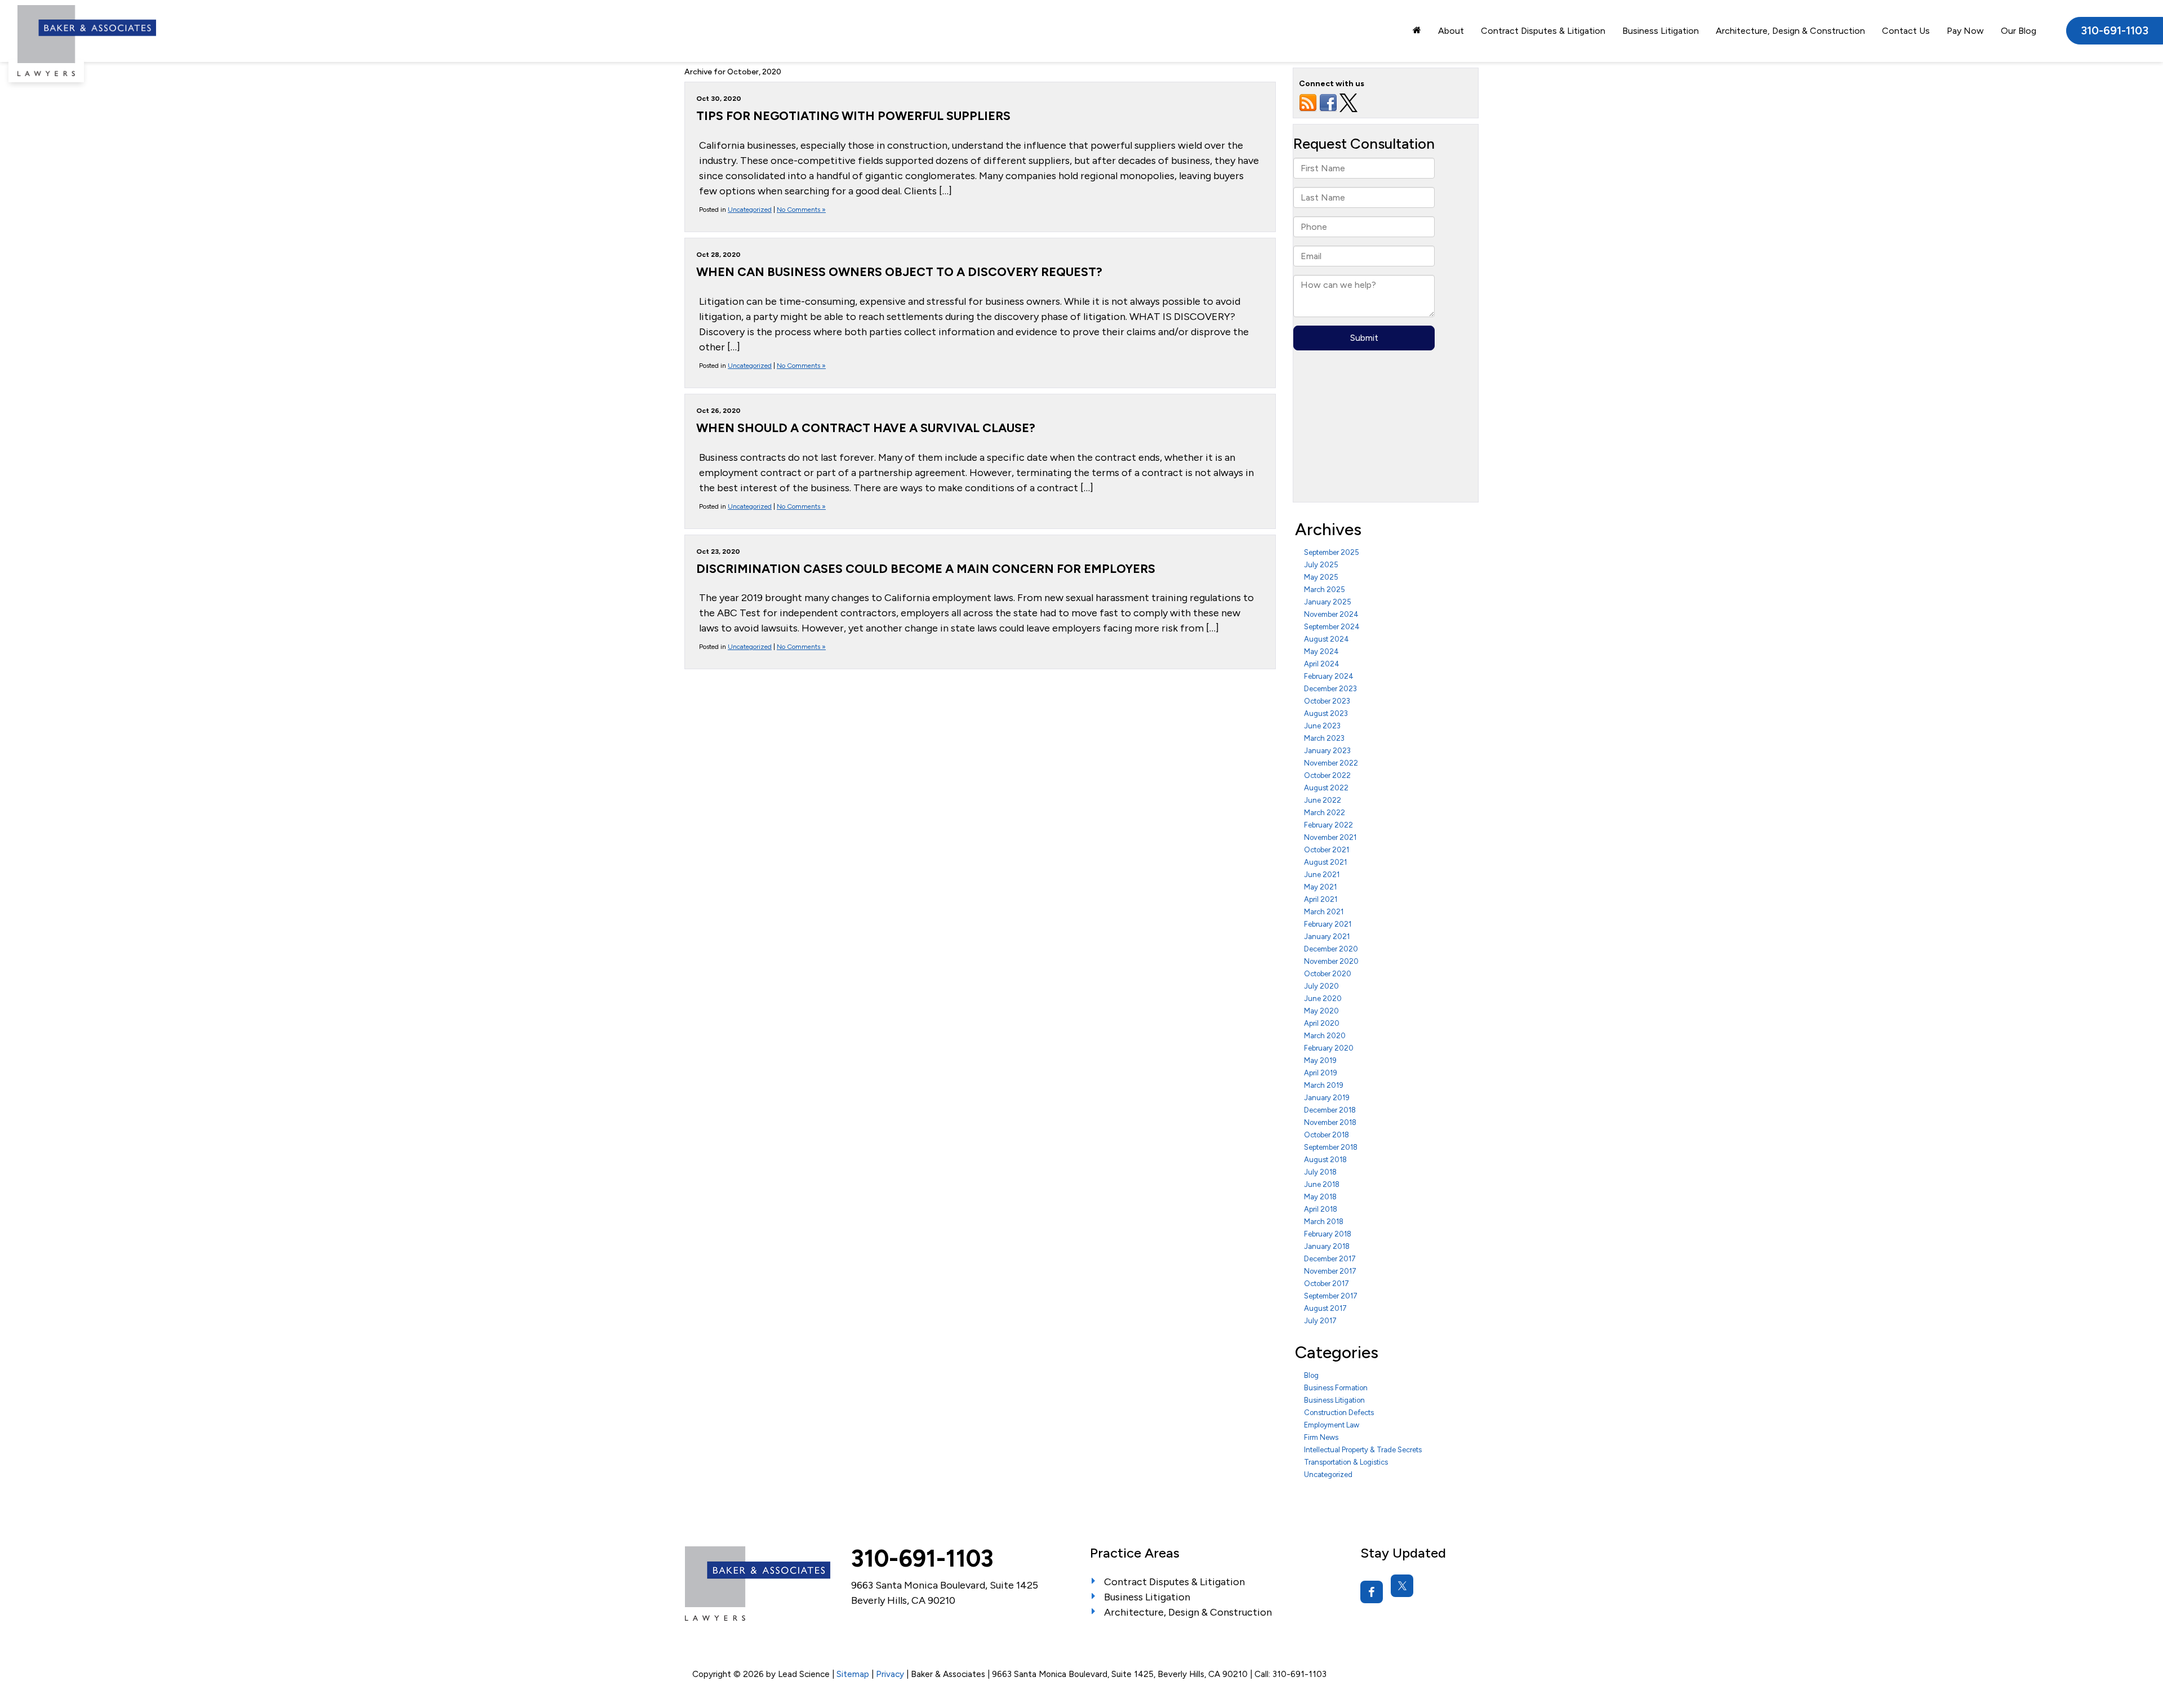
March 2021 (1324, 912)
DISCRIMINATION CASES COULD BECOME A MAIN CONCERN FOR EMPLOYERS (926, 568)
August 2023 (1326, 713)
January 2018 (1327, 1246)
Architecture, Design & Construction (1188, 1612)
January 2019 (1327, 1098)
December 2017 (1330, 1259)
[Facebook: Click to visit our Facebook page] (1372, 1592)
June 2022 (1323, 800)
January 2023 (1327, 751)
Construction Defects (1339, 1413)
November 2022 (1331, 763)
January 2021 (1327, 937)
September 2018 (1331, 1147)
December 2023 (1330, 689)
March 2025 (1325, 590)
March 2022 (1325, 813)
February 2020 (1329, 1048)
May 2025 (1321, 577)
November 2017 (1330, 1271)
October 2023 (1327, 701)
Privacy (890, 1674)
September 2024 (1332, 627)
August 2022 (1326, 788)
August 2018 (1325, 1160)
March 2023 (1324, 738)
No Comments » (801, 210)
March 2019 (1324, 1085)
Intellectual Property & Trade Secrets (1363, 1450)
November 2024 (1331, 614)
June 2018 (1322, 1184)
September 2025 (1332, 552)
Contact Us (1906, 31)
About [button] (1451, 31)
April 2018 (1321, 1209)
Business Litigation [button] (1661, 31)
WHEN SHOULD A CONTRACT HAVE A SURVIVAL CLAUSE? (866, 428)
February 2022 (1328, 825)
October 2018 (1327, 1135)
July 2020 (1321, 986)
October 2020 (1328, 974)
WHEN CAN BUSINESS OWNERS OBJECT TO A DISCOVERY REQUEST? (899, 272)
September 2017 (1331, 1296)
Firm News (1321, 1437)
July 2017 (1320, 1321)
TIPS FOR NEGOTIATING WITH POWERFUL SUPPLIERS (853, 115)
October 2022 (1327, 775)
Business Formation (1336, 1388)
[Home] (1417, 30)
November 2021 (1330, 837)
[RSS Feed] (1308, 102)
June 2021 (1322, 875)
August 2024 (1327, 639)
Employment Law (1332, 1425)
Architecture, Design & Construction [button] (1790, 31)
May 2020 (1321, 1011)
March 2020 (1325, 1036)
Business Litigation (1334, 1400)
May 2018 (1320, 1197)
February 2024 (1329, 676)
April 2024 (1322, 664)
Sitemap (853, 1674)
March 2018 (1324, 1222)
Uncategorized (750, 210)
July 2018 (1320, 1172)
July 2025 (1321, 565)
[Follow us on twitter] (1348, 102)
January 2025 (1328, 602)
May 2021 (1320, 887)
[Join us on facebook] (1328, 102)
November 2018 (1330, 1122)
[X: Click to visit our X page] (1402, 1586)
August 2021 (1325, 862)
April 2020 (1322, 1023)
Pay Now (1965, 31)
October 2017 (1327, 1284)
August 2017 (1325, 1308)
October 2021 (1327, 850)
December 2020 (1331, 949)
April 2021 (1321, 899)
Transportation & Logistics (1346, 1462)
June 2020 (1323, 998)
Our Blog (2019, 31)
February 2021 (1328, 924)
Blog (1311, 1375)
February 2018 (1328, 1234)
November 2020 (1331, 961)
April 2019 (1321, 1073)
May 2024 (1321, 651)
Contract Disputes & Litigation (1543, 31)
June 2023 (1322, 726)
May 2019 (1320, 1060)
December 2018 (1330, 1110)
